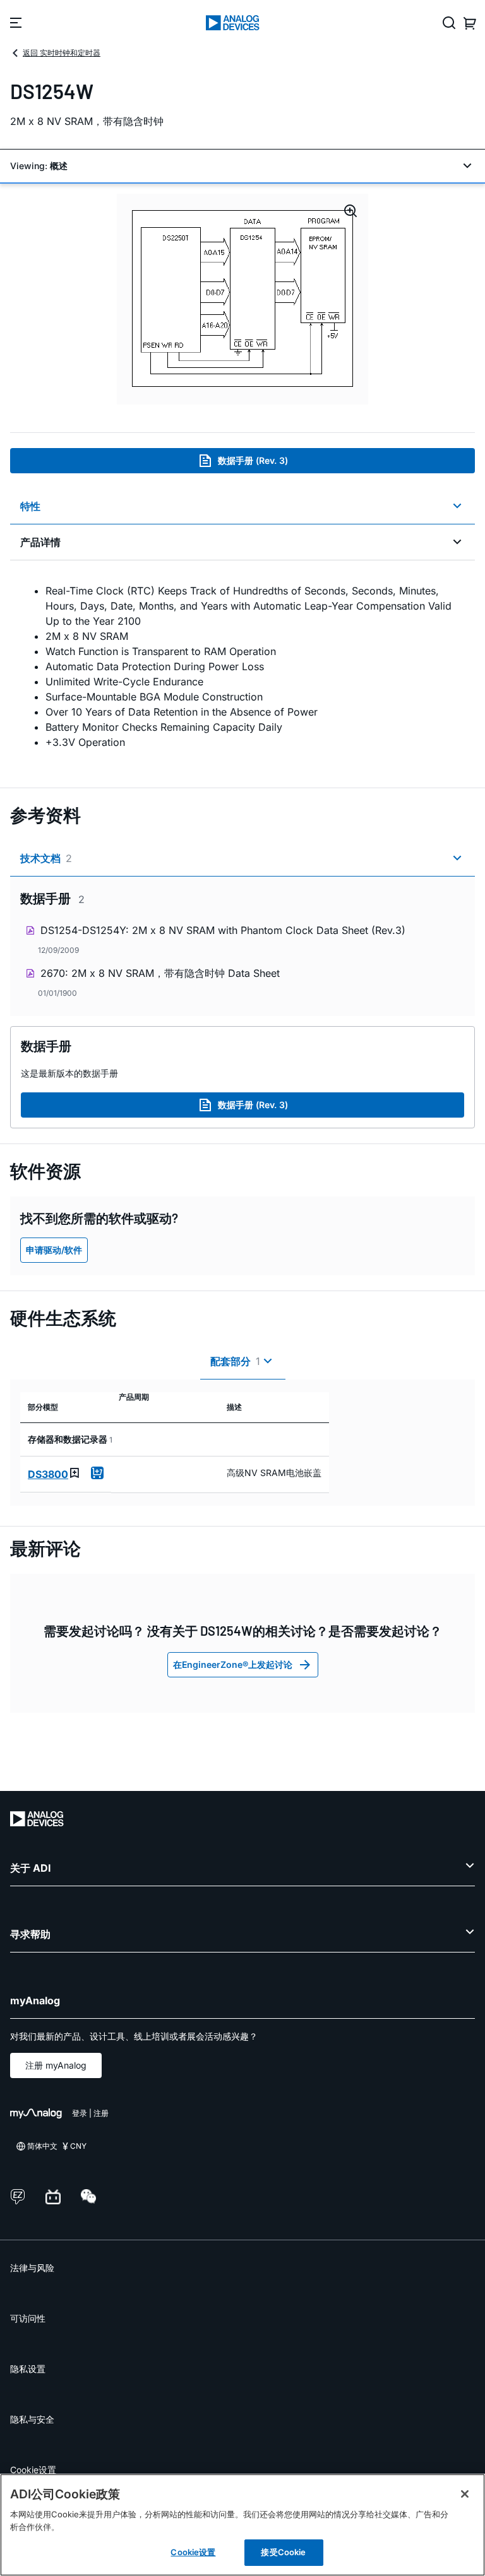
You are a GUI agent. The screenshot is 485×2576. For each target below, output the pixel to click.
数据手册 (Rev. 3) (253, 460)
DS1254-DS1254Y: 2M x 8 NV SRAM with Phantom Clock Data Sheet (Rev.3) (223, 930)
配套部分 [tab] (235, 1361)
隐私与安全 (32, 2419)
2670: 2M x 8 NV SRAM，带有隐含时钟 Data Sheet (160, 973)
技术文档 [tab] (46, 858)
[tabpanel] (242, 666)
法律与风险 (32, 2268)
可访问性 (28, 2318)
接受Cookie (283, 2552)
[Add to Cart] (97, 1473)
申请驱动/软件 (54, 1250)
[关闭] (465, 2494)
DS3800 (48, 1474)
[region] (242, 2525)
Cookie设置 (33, 2470)
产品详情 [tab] (40, 542)
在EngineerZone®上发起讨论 (233, 1664)
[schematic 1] (242, 299)
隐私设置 (28, 2369)
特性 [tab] (30, 506)
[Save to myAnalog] (75, 1473)
